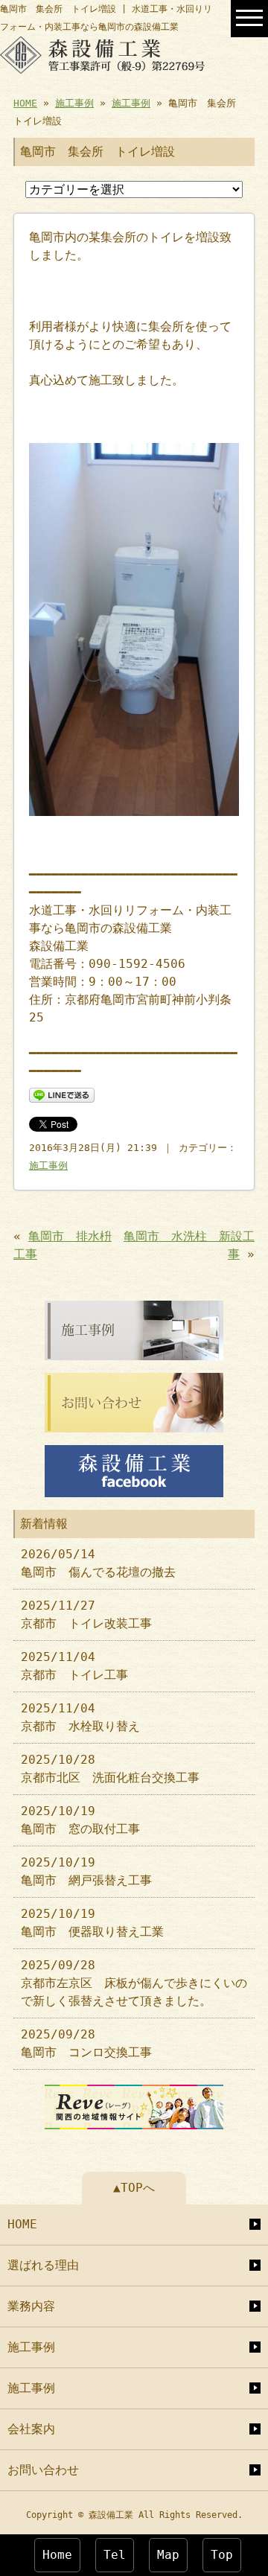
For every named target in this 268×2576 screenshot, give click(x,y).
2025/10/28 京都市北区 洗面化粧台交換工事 (110, 1769)
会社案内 (31, 2429)
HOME (25, 103)
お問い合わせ (43, 2470)
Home (57, 2555)
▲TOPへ (134, 2188)
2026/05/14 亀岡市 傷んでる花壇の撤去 (98, 1563)
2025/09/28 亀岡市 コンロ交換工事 (86, 2043)
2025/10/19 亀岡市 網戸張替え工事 (86, 1871)
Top (222, 2555)
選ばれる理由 (43, 2265)
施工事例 (74, 103)
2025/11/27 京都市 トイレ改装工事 (86, 1614)
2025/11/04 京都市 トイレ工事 (74, 1666)
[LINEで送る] (62, 1094)
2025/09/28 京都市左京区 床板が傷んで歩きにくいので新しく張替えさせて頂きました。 (134, 1983)
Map (168, 2555)
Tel (115, 2555)
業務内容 (31, 2306)
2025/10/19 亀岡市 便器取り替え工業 (92, 1923)
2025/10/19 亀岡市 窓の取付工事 (80, 1820)
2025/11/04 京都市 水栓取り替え (80, 1717)
